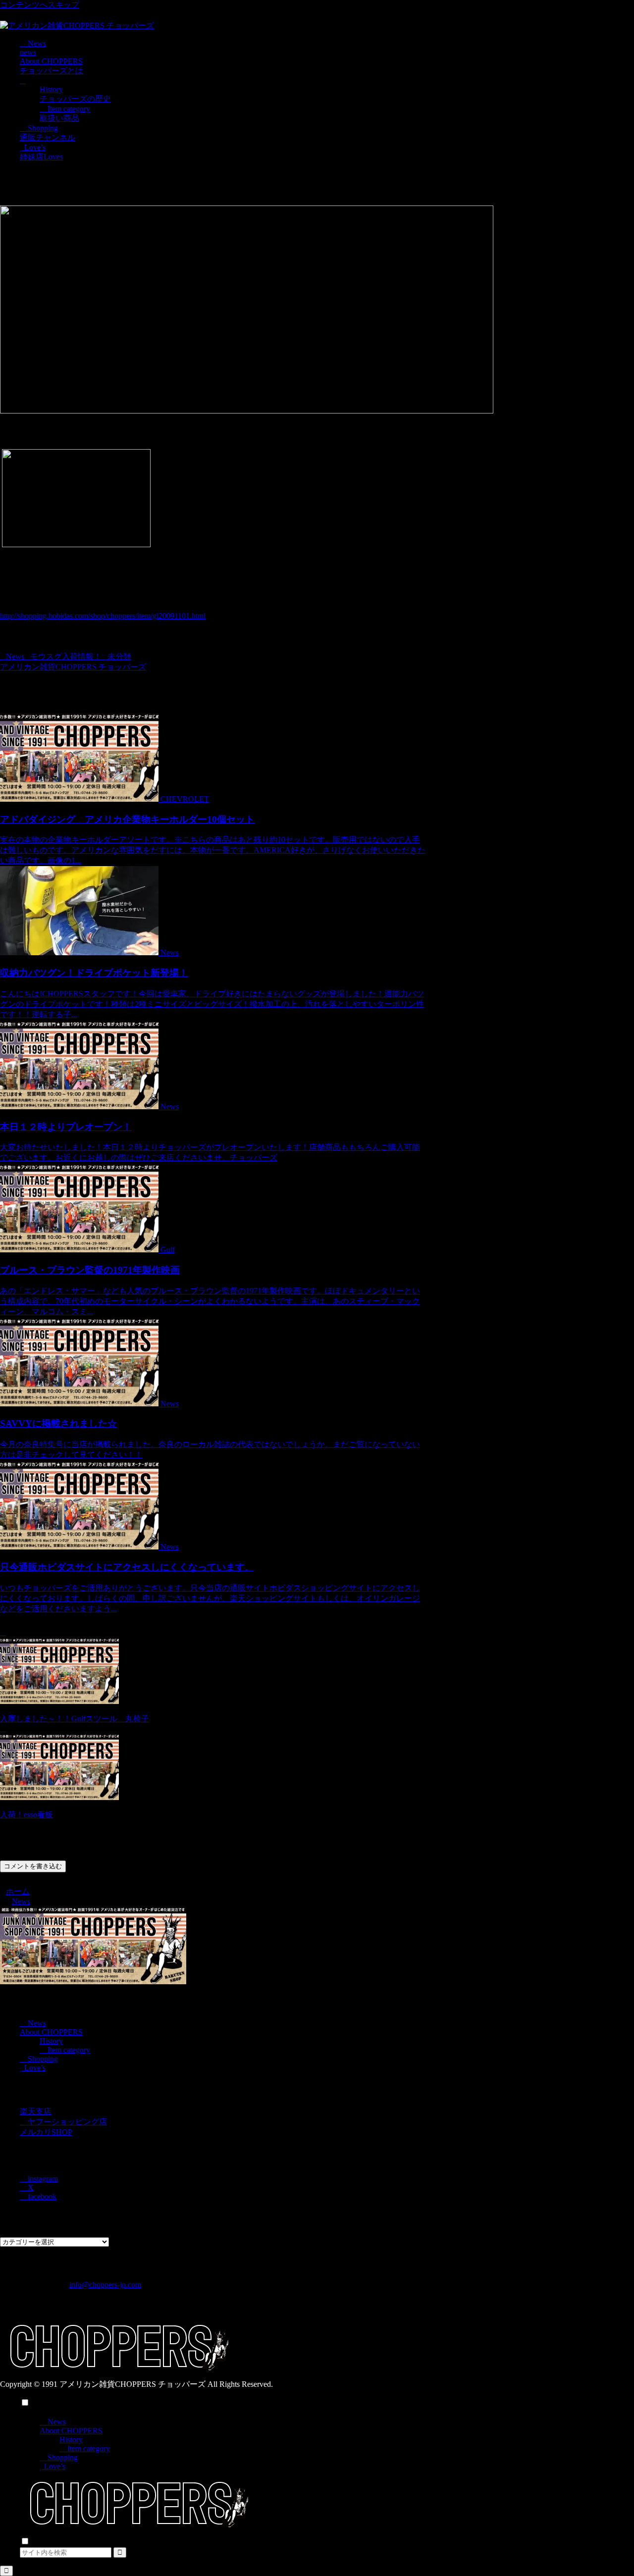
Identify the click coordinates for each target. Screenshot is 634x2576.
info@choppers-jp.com (105, 2285)
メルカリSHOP (46, 2132)
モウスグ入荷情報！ (66, 656)
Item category (68, 2050)
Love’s (34, 2068)
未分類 (119, 656)
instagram (42, 2179)
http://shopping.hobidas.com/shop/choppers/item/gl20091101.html (103, 616)
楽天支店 (36, 2111)
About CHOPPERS (51, 2032)
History (51, 2041)
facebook (41, 2196)
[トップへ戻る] (6, 2571)
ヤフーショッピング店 (66, 2122)
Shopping (42, 2059)
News (15, 656)
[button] (120, 2552)
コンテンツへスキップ (40, 5)
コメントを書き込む (33, 1866)
